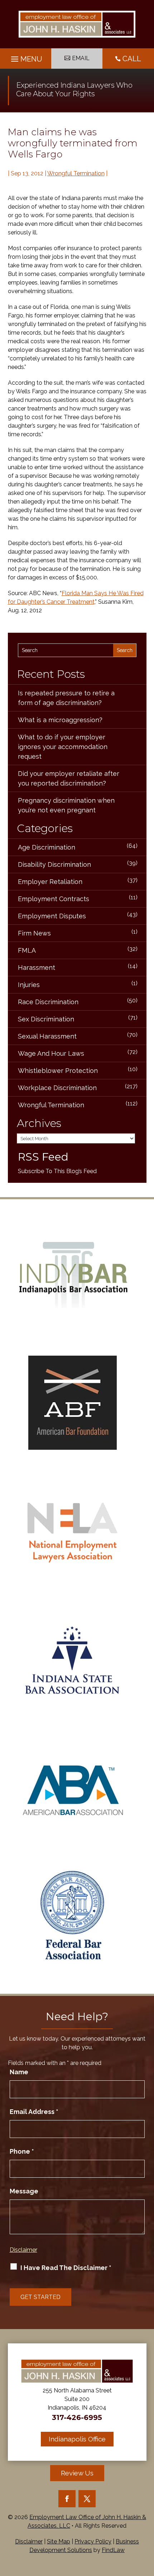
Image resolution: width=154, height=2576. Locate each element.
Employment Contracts (54, 899)
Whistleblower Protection (58, 1071)
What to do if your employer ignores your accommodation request (63, 747)
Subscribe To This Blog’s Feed (57, 1171)
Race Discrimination (48, 1002)
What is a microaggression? (60, 720)
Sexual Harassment (47, 1036)
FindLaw (113, 2550)
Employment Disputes (52, 916)
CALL (132, 59)
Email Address (34, 2112)
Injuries (29, 985)
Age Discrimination (47, 847)
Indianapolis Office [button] (77, 2439)
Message (24, 2191)
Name (19, 2072)
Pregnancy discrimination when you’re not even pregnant (66, 805)
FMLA (27, 950)
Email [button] (81, 58)
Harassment (37, 968)
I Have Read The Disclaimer (66, 2268)
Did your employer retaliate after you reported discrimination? (69, 778)
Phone (22, 2151)
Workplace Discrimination (57, 1088)
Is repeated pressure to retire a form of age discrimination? (66, 698)
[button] (26, 57)
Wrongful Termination (76, 173)
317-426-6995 (77, 2417)
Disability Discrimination (54, 864)
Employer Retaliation (50, 882)
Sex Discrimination (46, 1019)
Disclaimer (23, 2250)
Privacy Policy (93, 2541)
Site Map (59, 2541)
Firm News (34, 933)
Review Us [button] (77, 2473)
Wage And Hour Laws (51, 1053)
